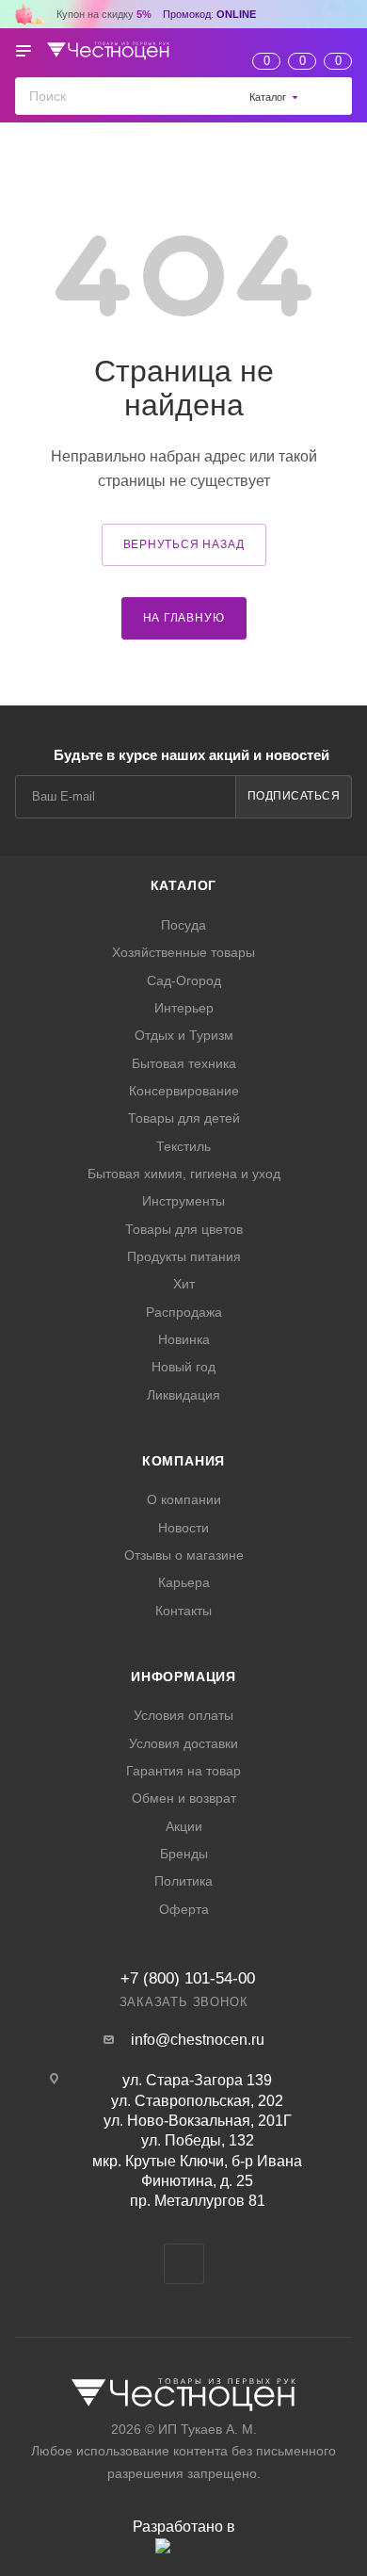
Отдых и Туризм (184, 1035)
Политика (183, 1881)
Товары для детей (184, 1118)
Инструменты (183, 1201)
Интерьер (184, 1008)
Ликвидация (183, 1395)
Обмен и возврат (184, 1798)
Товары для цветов (184, 1229)
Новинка (184, 1339)
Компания (183, 1461)
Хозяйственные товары (183, 952)
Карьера (184, 1582)
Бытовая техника (184, 1063)
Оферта (184, 1909)
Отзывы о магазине (184, 1555)
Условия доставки (183, 1743)
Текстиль (183, 1146)
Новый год (183, 1367)
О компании (184, 1499)
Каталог (184, 885)
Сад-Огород (184, 980)
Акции (184, 1826)
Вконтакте (184, 2264)
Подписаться (294, 796)
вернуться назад (184, 544)
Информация (183, 1677)
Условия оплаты (183, 1715)
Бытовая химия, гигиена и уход (184, 1174)
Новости (183, 1528)
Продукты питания (184, 1256)
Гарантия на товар (183, 1771)
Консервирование (184, 1091)
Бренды (184, 1854)
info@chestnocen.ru (198, 2040)
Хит (184, 1284)
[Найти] (334, 96)
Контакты (183, 1611)
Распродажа (184, 1312)
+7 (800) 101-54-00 (188, 1978)
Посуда (183, 925)
